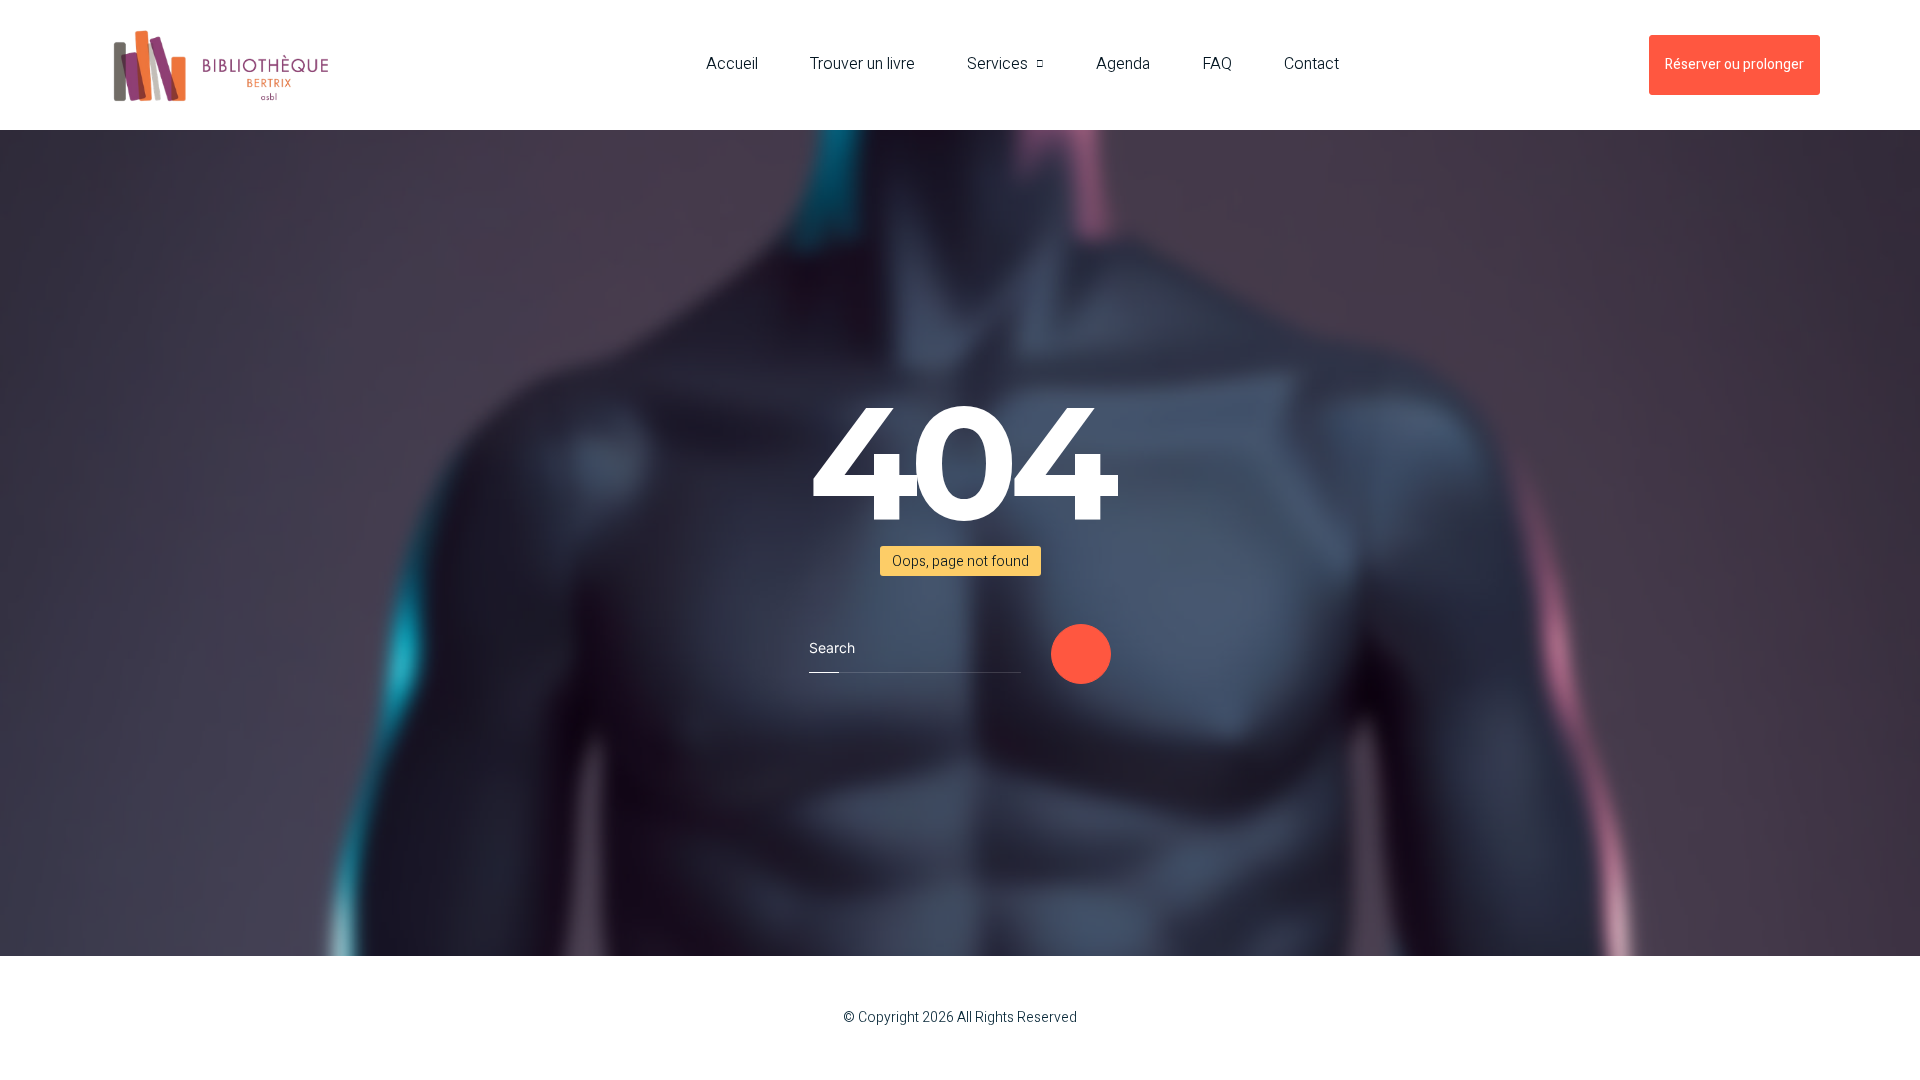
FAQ (1217, 64)
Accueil (732, 64)
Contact (1311, 64)
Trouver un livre (862, 64)
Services (997, 64)
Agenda (1123, 64)
